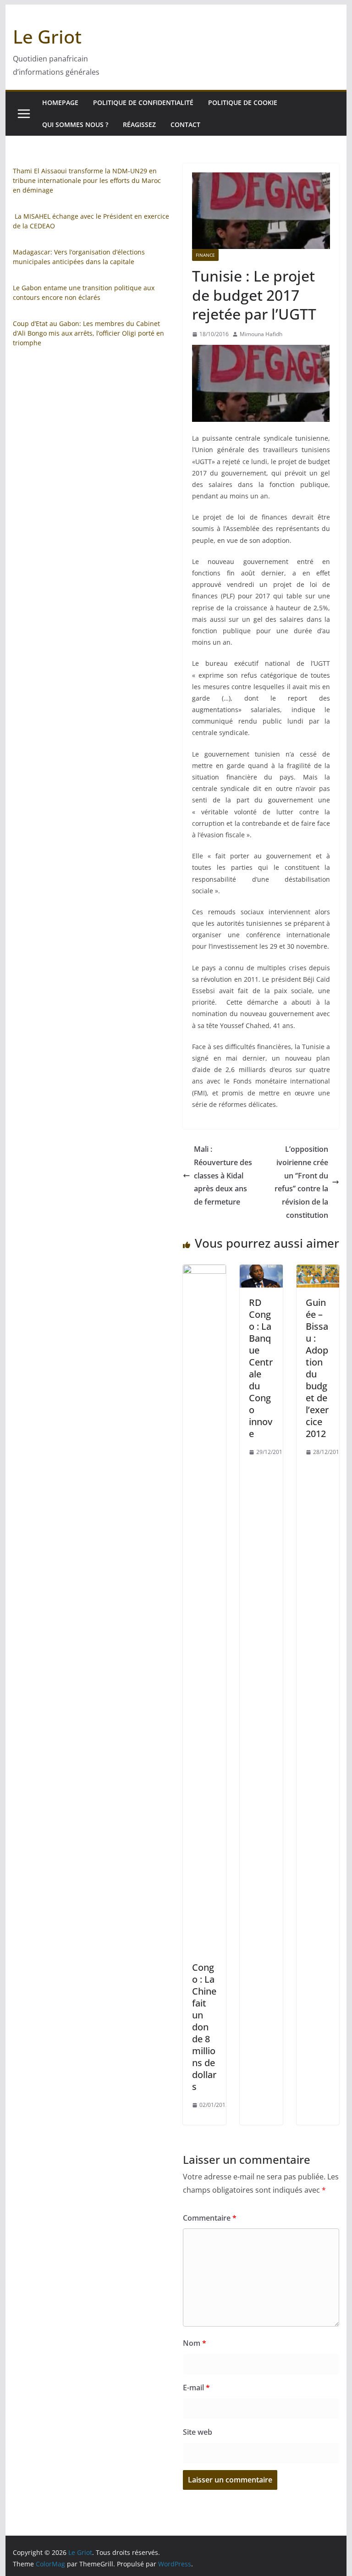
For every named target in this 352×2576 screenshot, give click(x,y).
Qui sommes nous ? (75, 124)
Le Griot (47, 36)
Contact (185, 124)
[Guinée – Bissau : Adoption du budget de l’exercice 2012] (318, 1271)
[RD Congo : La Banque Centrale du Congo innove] (261, 1271)
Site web (198, 2432)
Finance (205, 255)
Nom (195, 2343)
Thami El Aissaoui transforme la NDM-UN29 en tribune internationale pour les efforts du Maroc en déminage (87, 180)
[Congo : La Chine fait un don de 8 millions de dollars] (204, 1271)
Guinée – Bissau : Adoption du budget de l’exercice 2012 (317, 1368)
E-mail (196, 2388)
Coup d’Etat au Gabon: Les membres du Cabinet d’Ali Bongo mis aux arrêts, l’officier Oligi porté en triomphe (88, 333)
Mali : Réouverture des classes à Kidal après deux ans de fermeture (223, 1175)
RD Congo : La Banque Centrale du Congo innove (261, 1368)
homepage (60, 102)
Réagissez (139, 124)
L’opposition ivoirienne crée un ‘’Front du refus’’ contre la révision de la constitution (301, 1182)
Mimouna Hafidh (261, 334)
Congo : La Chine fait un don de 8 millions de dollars (204, 2027)
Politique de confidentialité (143, 102)
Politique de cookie (243, 102)
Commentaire (210, 2218)
